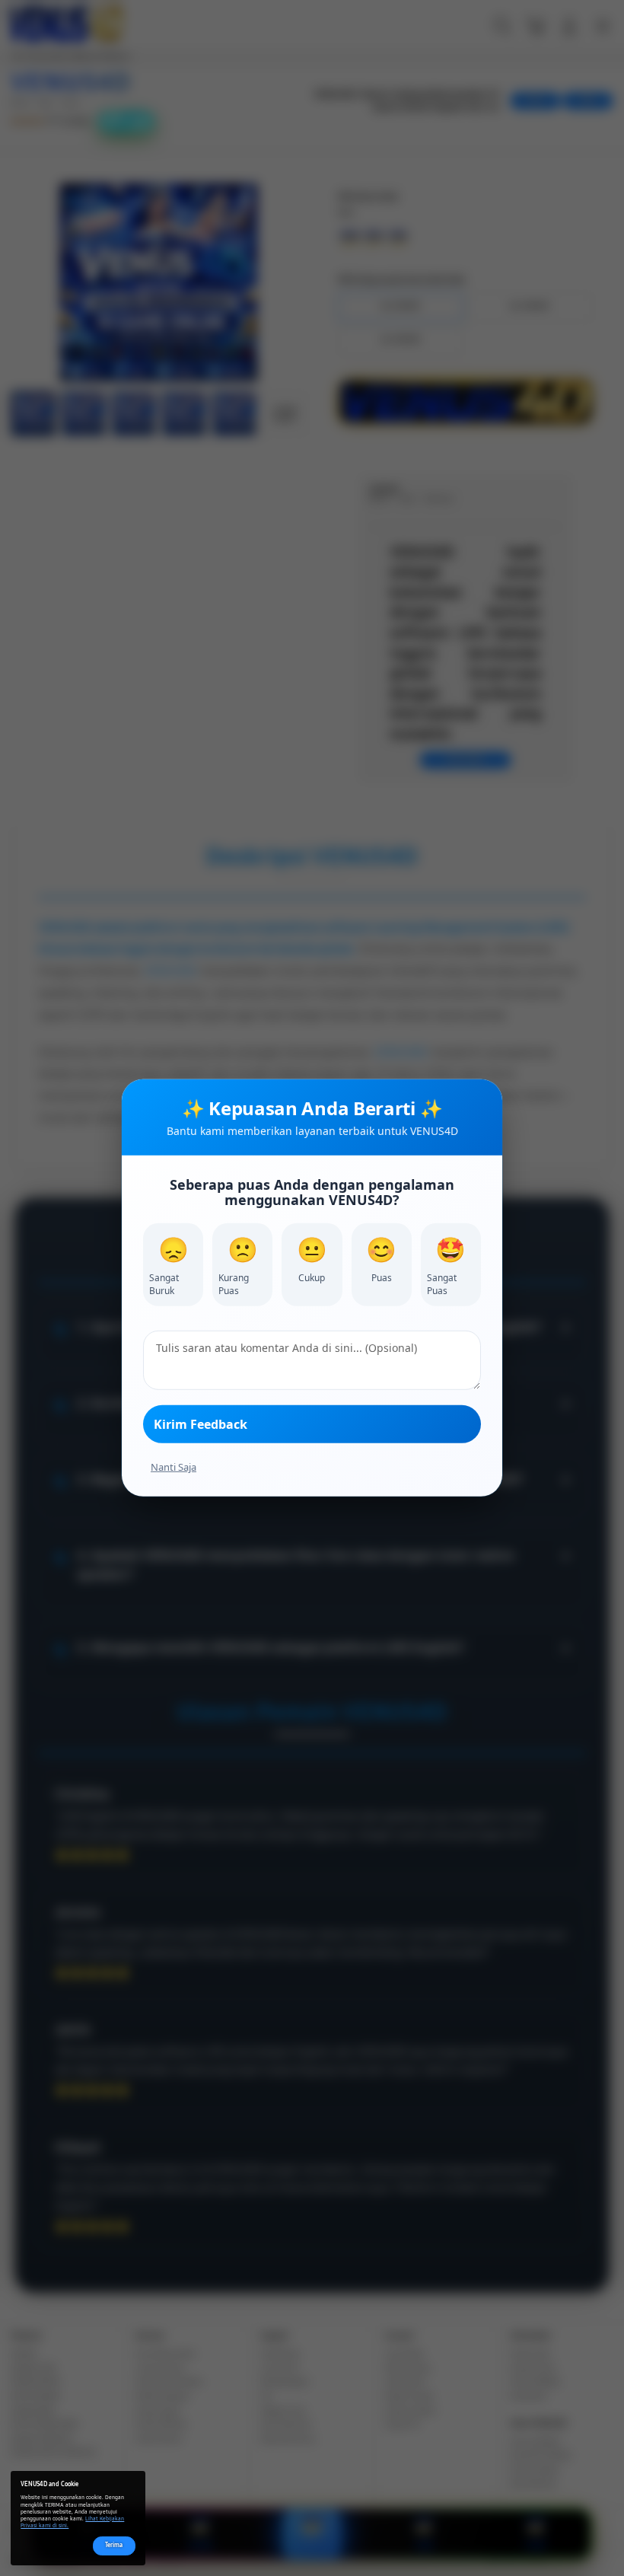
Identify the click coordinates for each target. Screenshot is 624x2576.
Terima (114, 2545)
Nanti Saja (174, 1467)
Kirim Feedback (201, 1424)
